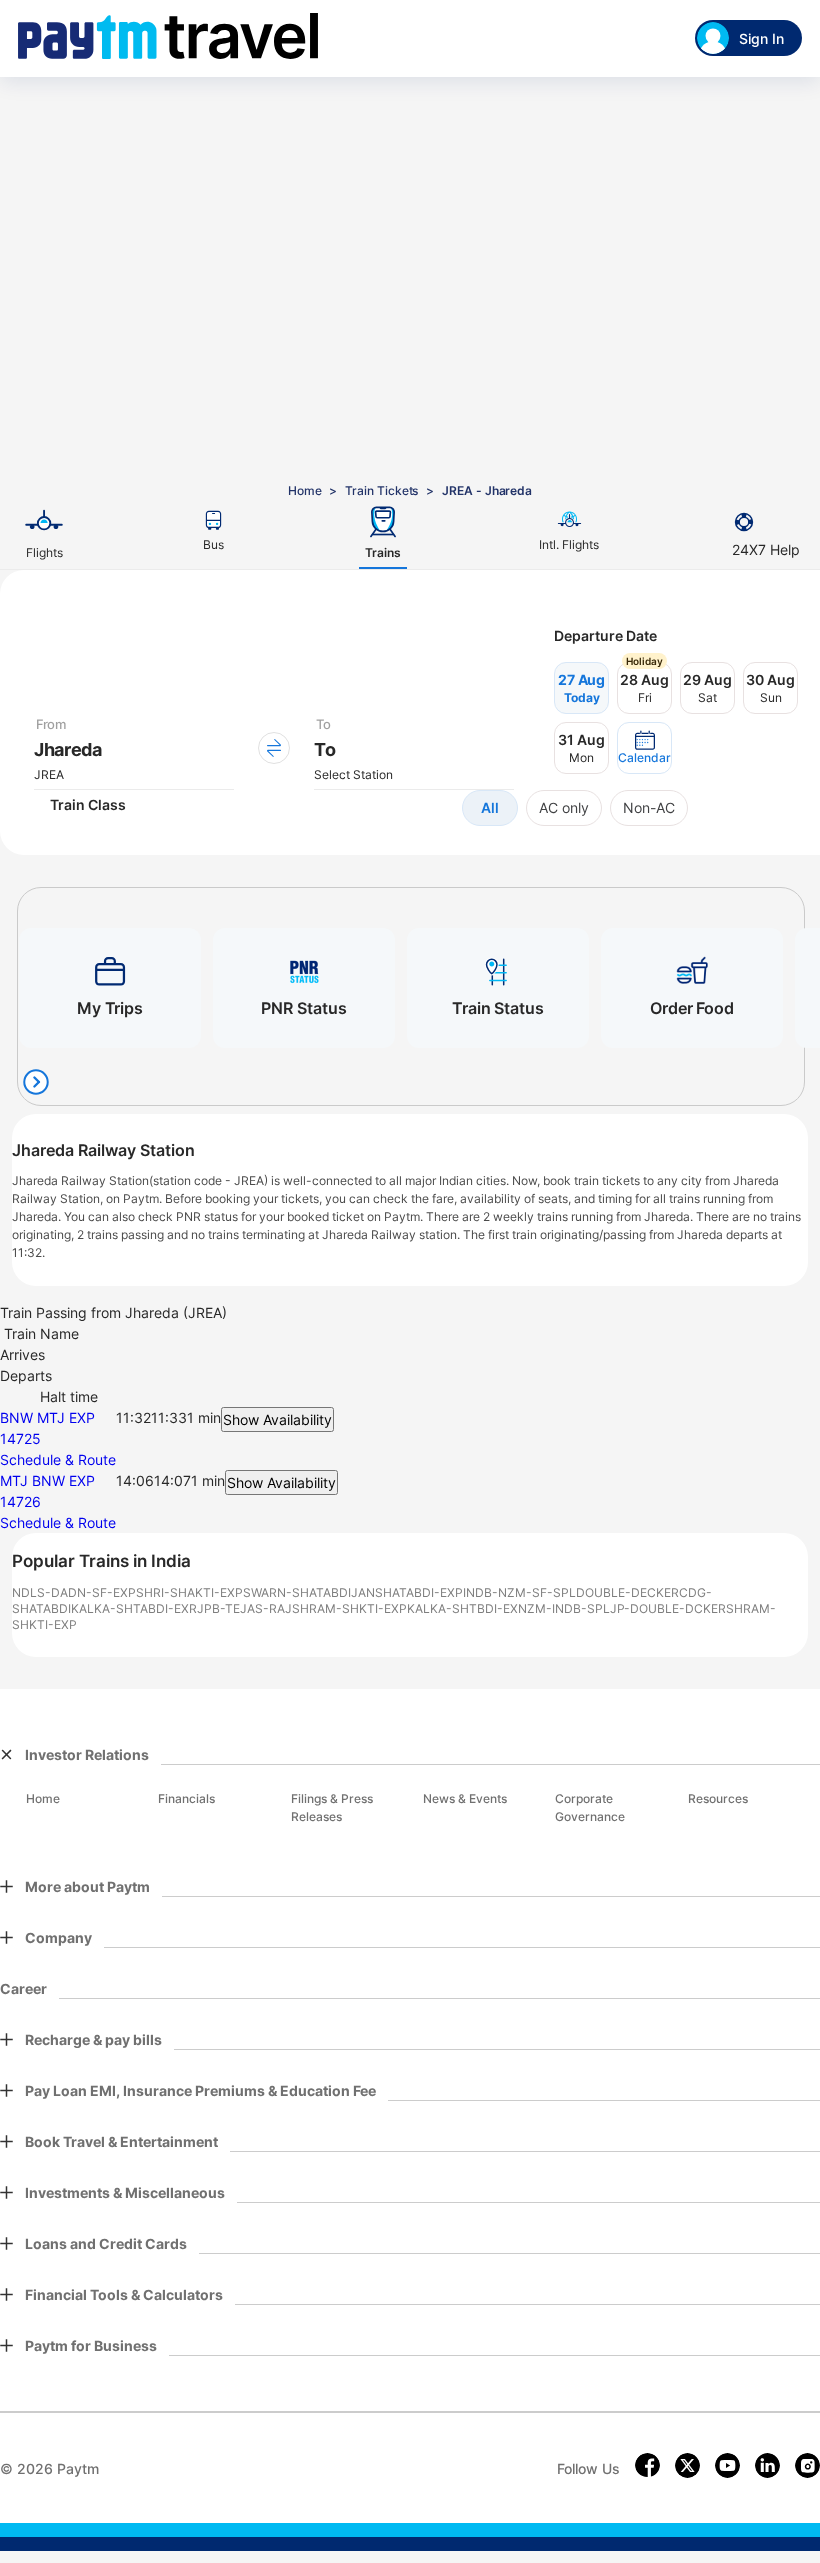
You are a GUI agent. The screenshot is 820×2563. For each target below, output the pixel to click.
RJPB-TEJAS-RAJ (240, 1608)
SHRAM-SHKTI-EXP (349, 1608)
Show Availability (277, 1419)
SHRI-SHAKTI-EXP (189, 1592)
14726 (20, 1501)
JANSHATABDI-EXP (407, 1592)
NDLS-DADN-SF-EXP (74, 1592)
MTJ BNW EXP (47, 1480)
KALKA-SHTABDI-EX (130, 1608)
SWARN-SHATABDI (297, 1592)
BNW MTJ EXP (47, 1417)
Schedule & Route (58, 1459)
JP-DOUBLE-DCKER (668, 1608)
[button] (644, 748)
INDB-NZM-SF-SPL (519, 1592)
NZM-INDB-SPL (564, 1608)
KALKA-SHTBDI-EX (462, 1608)
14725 (20, 1438)
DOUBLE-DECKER (627, 1592)
